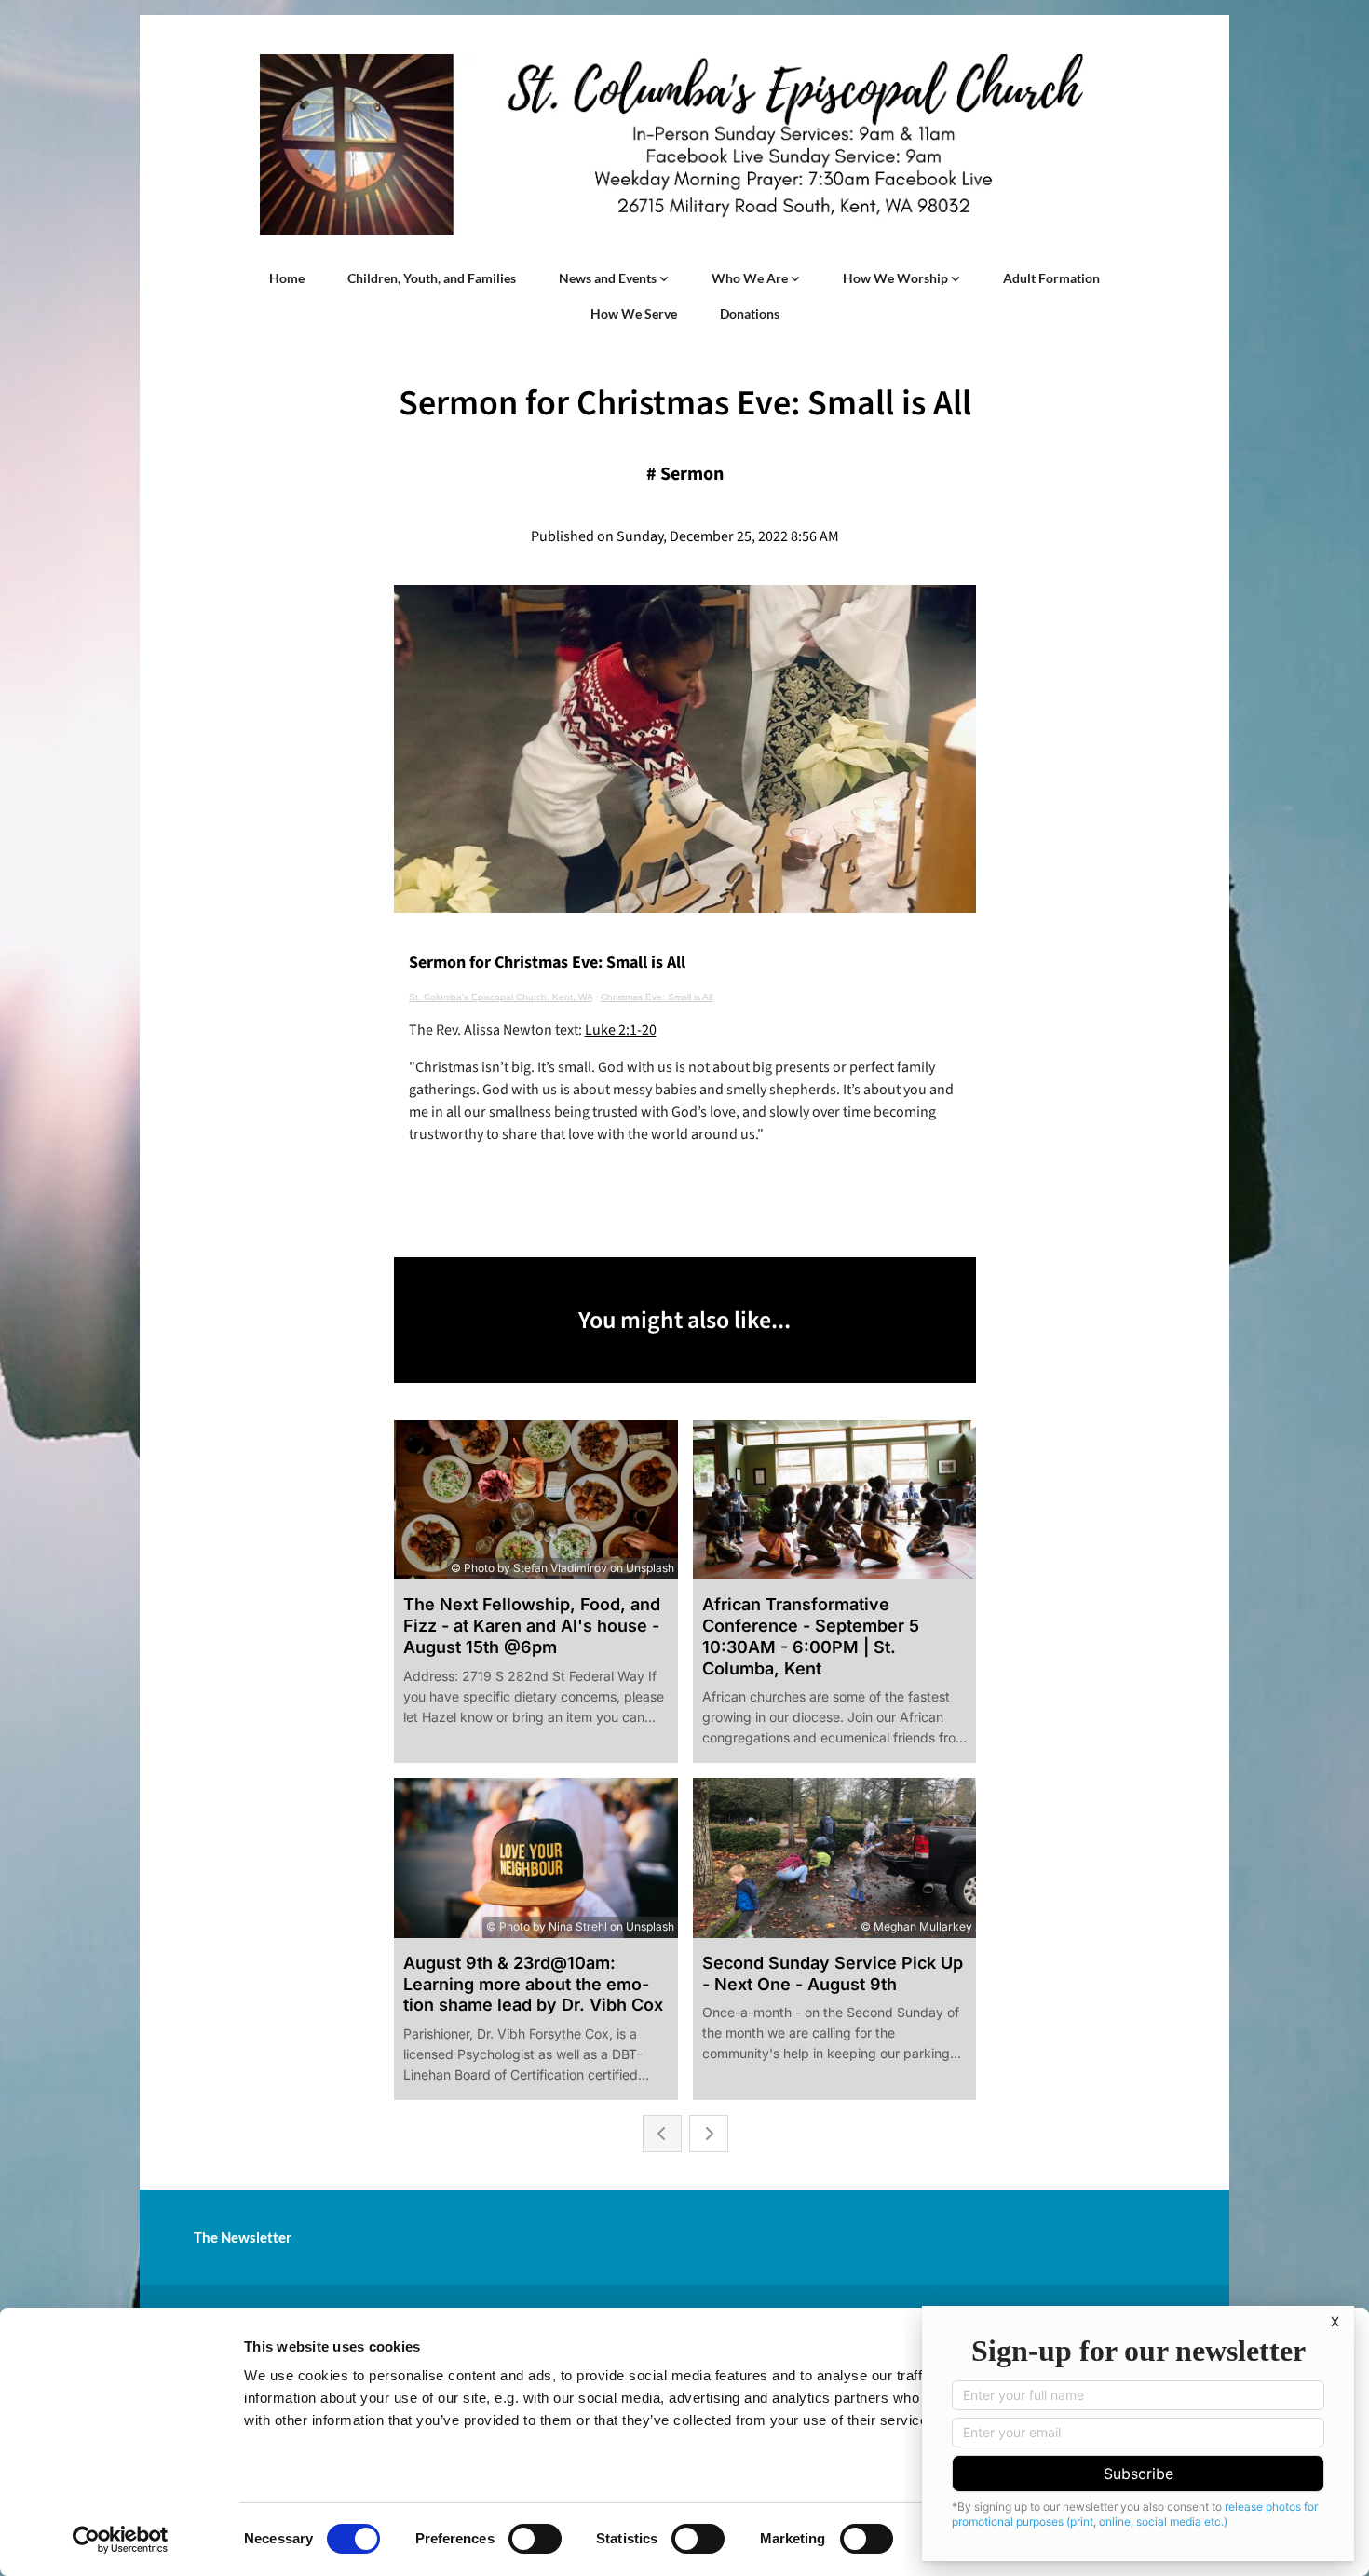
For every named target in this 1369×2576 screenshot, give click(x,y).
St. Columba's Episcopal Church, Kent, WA (501, 997)
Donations (750, 313)
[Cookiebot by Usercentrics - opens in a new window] (121, 2540)
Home (287, 278)
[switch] (535, 2539)
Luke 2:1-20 (621, 1030)
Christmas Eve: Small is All (657, 997)
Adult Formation (1051, 278)
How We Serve (634, 313)
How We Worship (897, 278)
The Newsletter (243, 2237)
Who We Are (751, 278)
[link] (614, 278)
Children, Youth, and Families (432, 278)
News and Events (609, 278)
